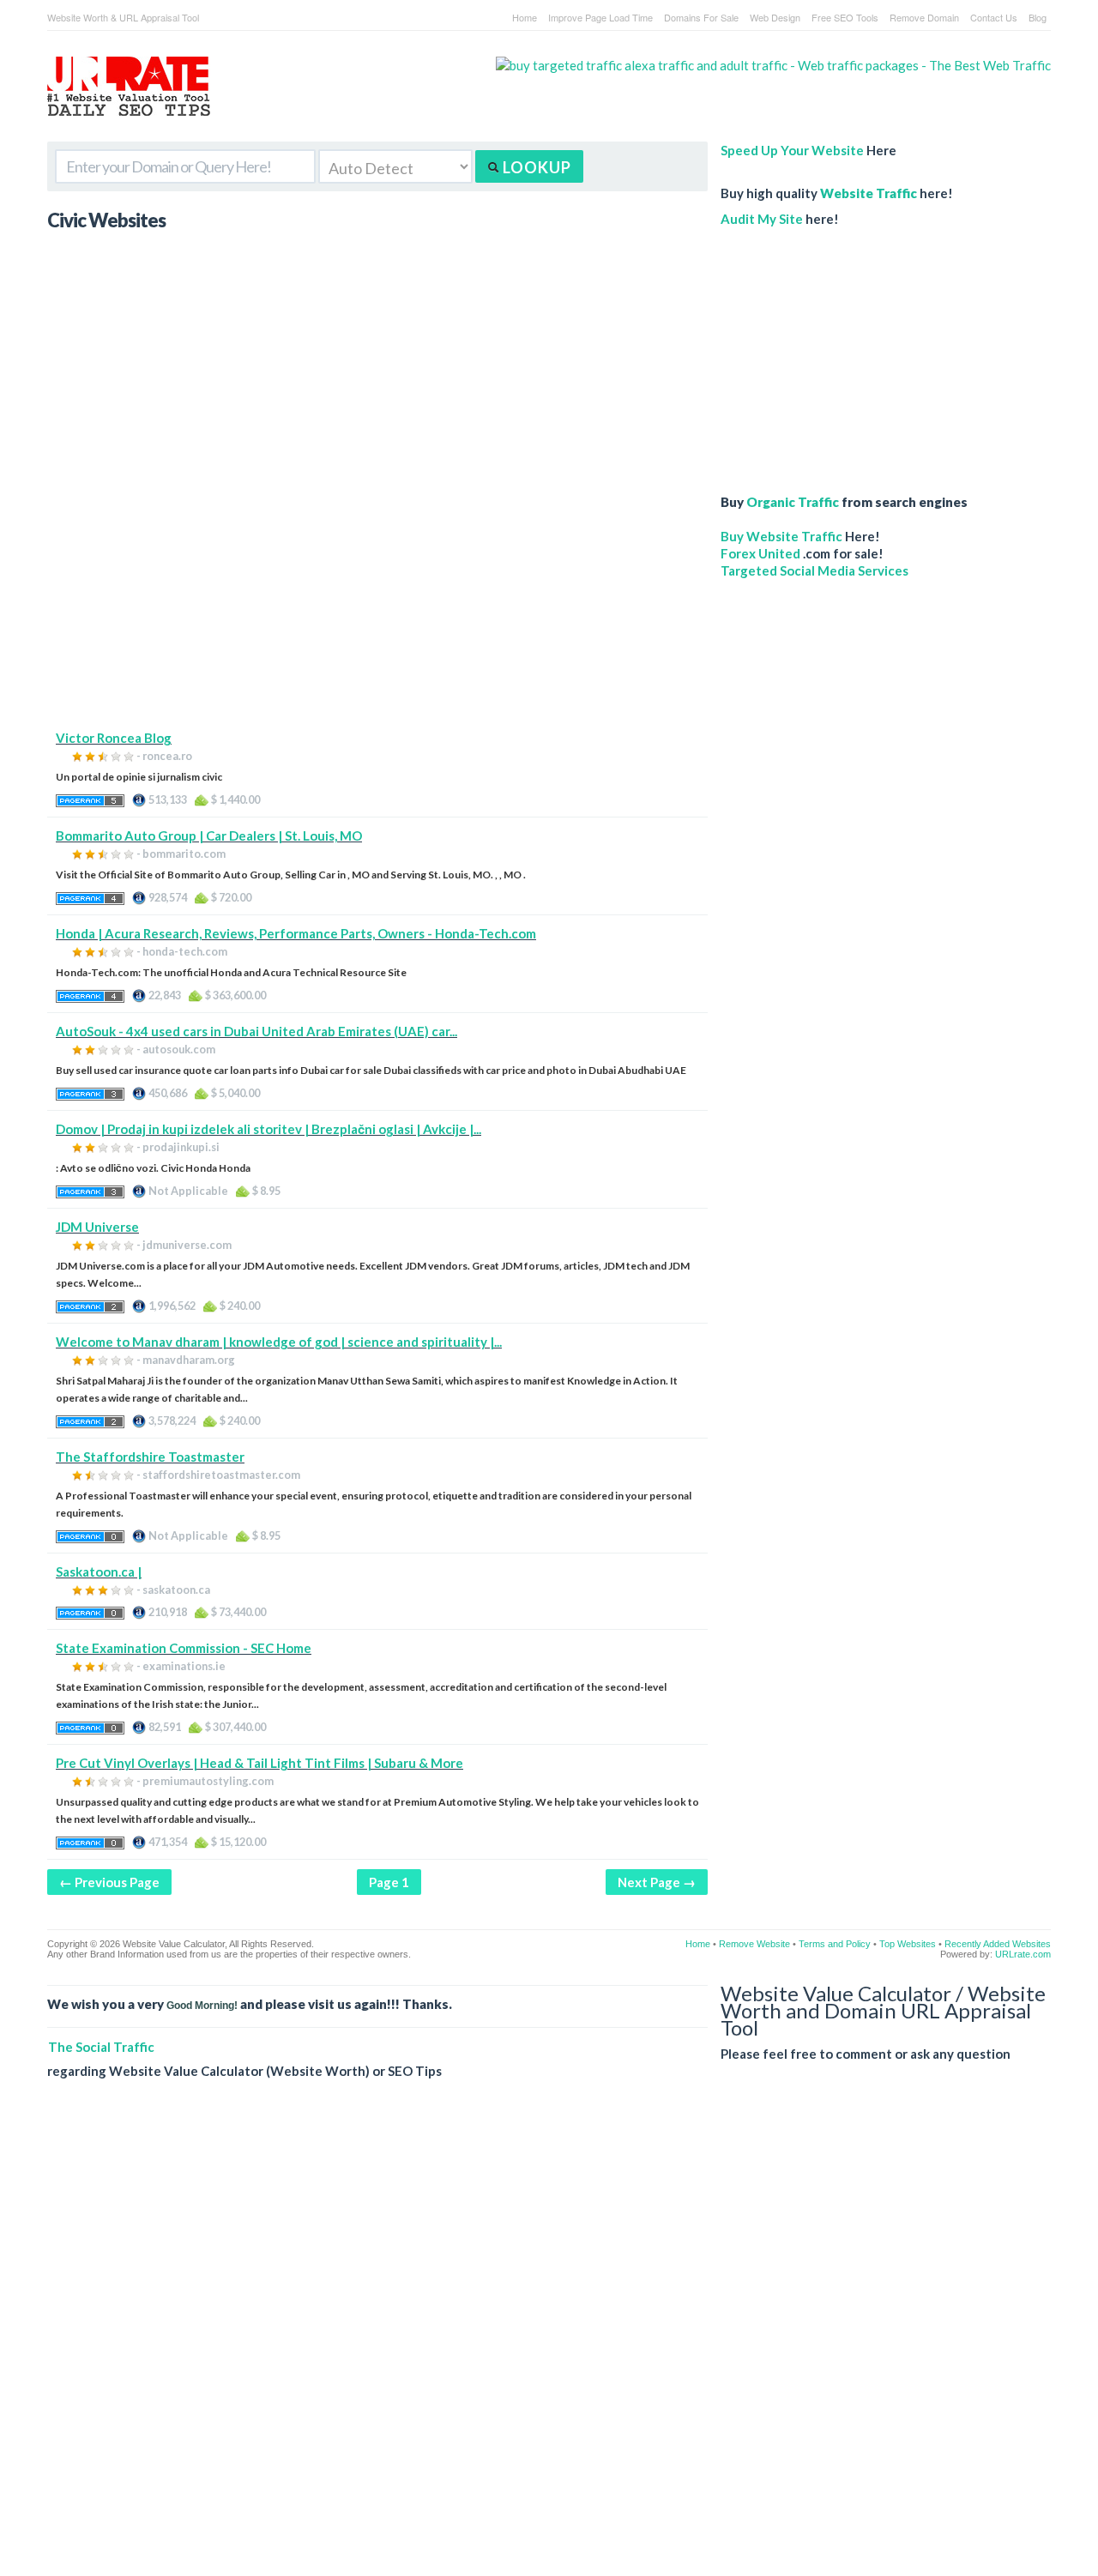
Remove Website (754, 1944)
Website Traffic (869, 193)
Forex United (760, 553)
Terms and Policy (835, 1944)
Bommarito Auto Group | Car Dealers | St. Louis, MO (209, 836)
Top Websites (908, 1944)
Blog (1038, 17)
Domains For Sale (701, 17)
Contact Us (994, 17)
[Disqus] (549, 2341)
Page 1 (389, 1882)
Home (525, 17)
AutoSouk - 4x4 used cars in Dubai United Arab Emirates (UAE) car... (256, 1031)
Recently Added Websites (998, 1944)
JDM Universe (97, 1227)
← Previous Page (109, 1882)
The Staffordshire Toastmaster (150, 1457)
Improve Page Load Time (600, 17)
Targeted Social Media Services (814, 570)
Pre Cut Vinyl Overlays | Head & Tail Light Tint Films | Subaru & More (259, 1763)
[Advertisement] (377, 609)
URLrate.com (1023, 1954)
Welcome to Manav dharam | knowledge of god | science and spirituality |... (279, 1342)
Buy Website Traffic (781, 536)
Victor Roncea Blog (114, 738)
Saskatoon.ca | (99, 1572)
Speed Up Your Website (792, 150)
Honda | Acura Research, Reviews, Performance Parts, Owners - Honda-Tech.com (296, 933)
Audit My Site (762, 219)
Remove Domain (924, 17)
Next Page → (657, 1882)
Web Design (775, 17)
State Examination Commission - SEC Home (184, 1648)
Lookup (535, 167)
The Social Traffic (101, 2047)
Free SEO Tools (845, 17)
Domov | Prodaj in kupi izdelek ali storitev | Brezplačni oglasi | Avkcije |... (268, 1129)
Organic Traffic (793, 502)
